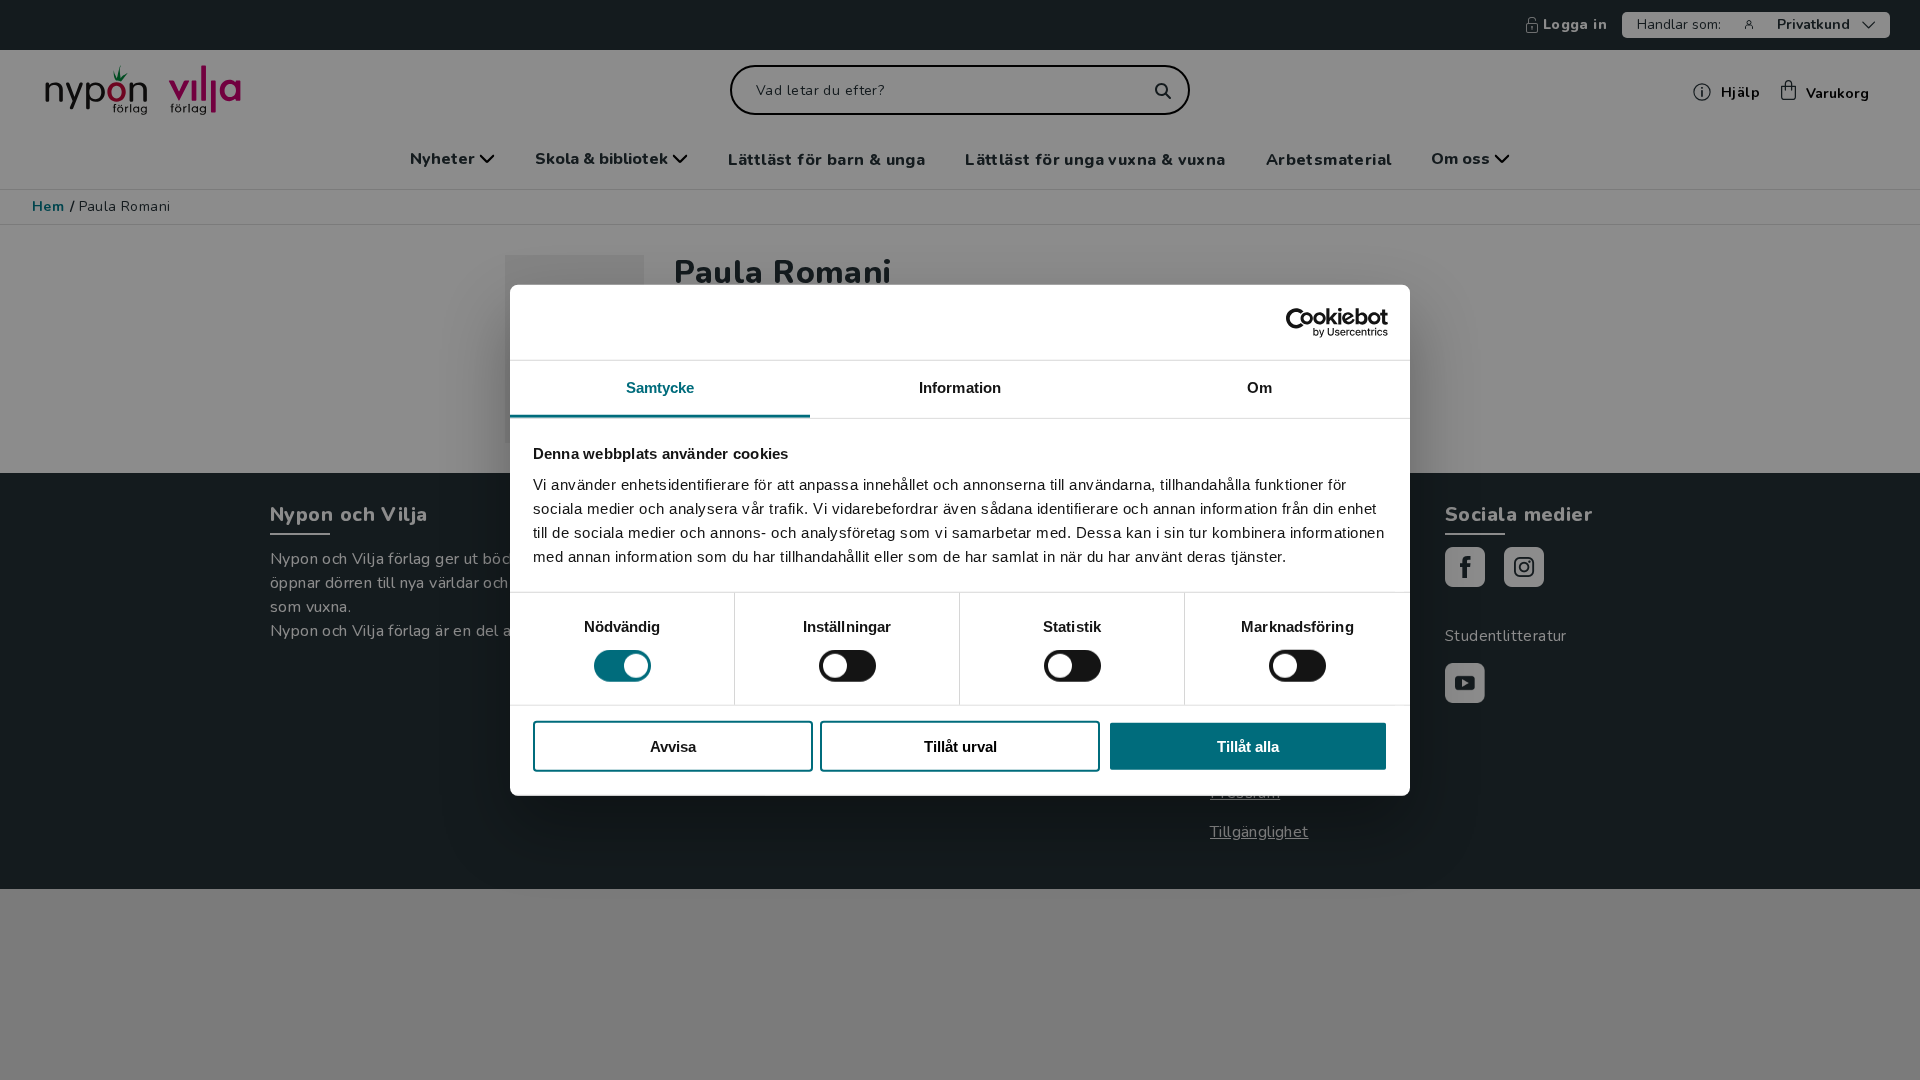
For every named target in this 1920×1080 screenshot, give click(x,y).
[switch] (847, 666)
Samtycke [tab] (660, 387)
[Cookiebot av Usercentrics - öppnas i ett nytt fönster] (1300, 322)
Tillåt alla (1248, 746)
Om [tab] (1259, 387)
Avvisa (673, 746)
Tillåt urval (960, 746)
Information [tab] (960, 387)
